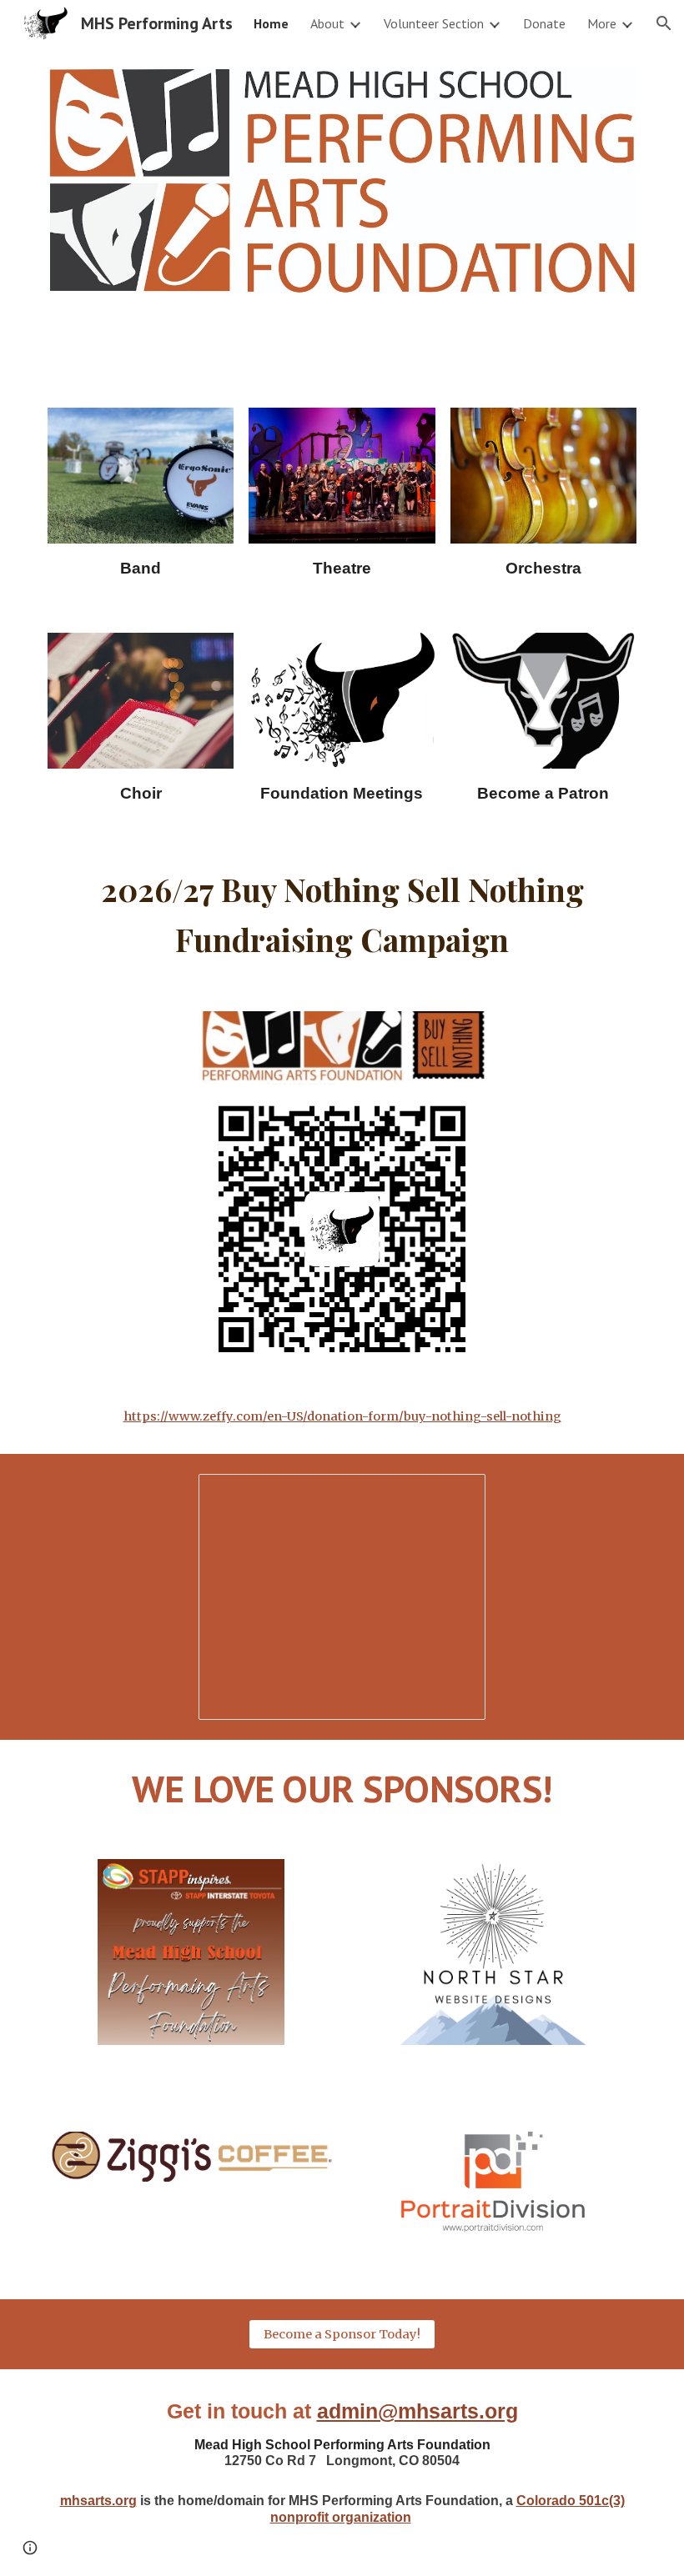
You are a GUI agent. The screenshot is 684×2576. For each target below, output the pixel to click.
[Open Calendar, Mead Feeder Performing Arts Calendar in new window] (454, 1496)
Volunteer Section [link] (434, 23)
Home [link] (271, 23)
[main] (141, 568)
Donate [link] (544, 23)
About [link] (327, 23)
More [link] (602, 23)
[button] (664, 23)
